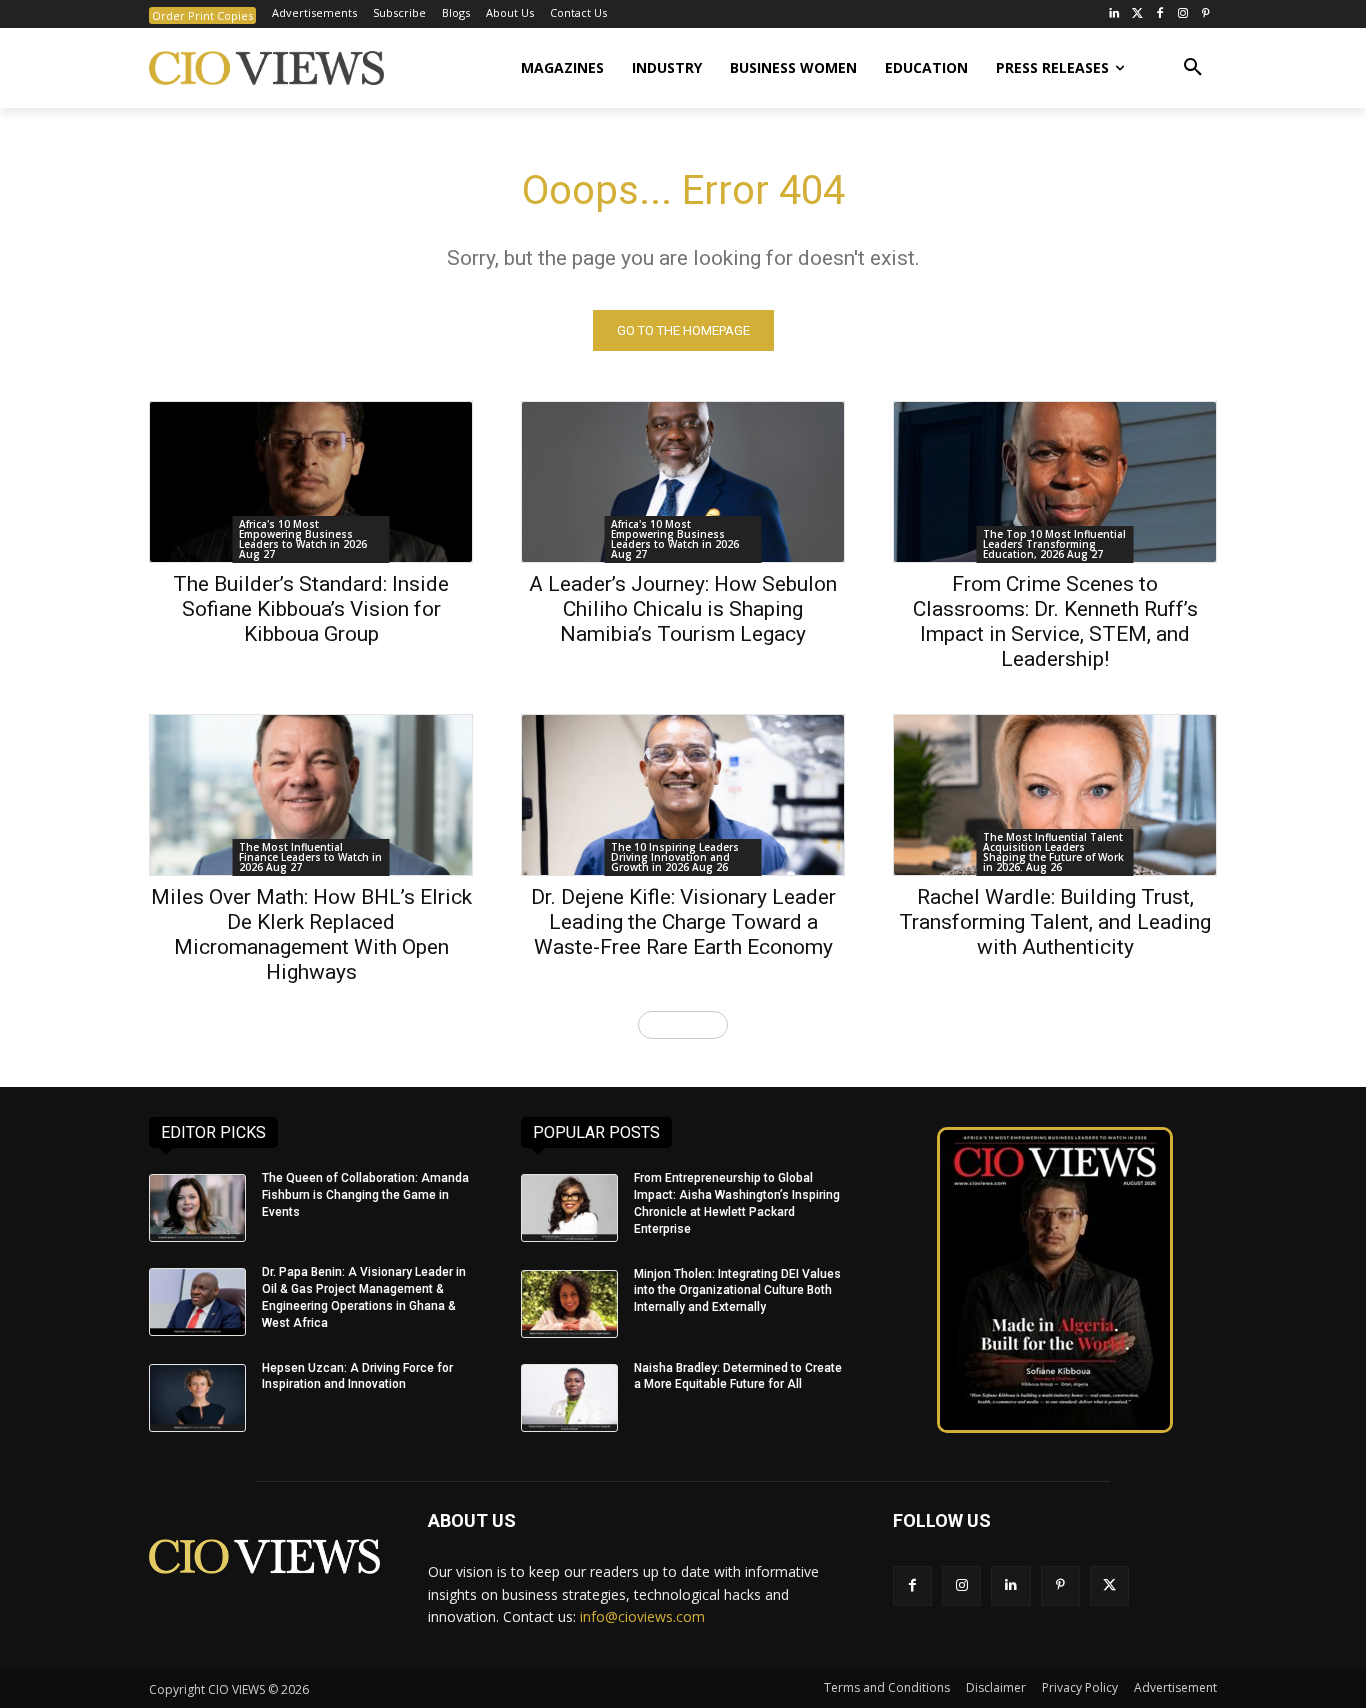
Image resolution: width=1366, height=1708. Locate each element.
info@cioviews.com (642, 1616)
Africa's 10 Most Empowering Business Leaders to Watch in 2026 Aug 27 (303, 539)
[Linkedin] (1010, 1585)
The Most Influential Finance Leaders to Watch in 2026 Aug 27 (310, 857)
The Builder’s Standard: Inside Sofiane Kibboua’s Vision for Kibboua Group (311, 609)
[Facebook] (1160, 14)
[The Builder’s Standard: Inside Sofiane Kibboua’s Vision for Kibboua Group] (311, 482)
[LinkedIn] (1114, 14)
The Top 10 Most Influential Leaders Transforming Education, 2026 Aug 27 (1054, 544)
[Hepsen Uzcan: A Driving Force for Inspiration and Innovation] (197, 1398)
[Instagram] (1182, 14)
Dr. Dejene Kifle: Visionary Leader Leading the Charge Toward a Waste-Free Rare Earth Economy (683, 922)
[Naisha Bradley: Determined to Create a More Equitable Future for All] (569, 1398)
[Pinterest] (1205, 14)
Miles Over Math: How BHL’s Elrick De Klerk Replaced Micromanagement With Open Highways (311, 934)
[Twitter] (1137, 14)
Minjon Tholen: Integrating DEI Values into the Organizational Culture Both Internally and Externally (737, 1291)
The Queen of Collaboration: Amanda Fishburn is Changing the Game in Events (365, 1195)
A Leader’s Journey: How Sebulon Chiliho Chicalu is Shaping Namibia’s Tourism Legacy (683, 609)
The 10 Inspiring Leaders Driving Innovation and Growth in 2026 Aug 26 (675, 857)
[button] (1193, 68)
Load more (676, 1025)
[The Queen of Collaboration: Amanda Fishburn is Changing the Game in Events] (197, 1208)
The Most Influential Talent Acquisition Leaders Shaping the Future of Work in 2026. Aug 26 (1053, 852)
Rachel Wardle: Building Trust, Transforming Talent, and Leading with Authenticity (1055, 922)
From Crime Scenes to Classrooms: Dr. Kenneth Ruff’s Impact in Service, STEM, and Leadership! (1055, 621)
